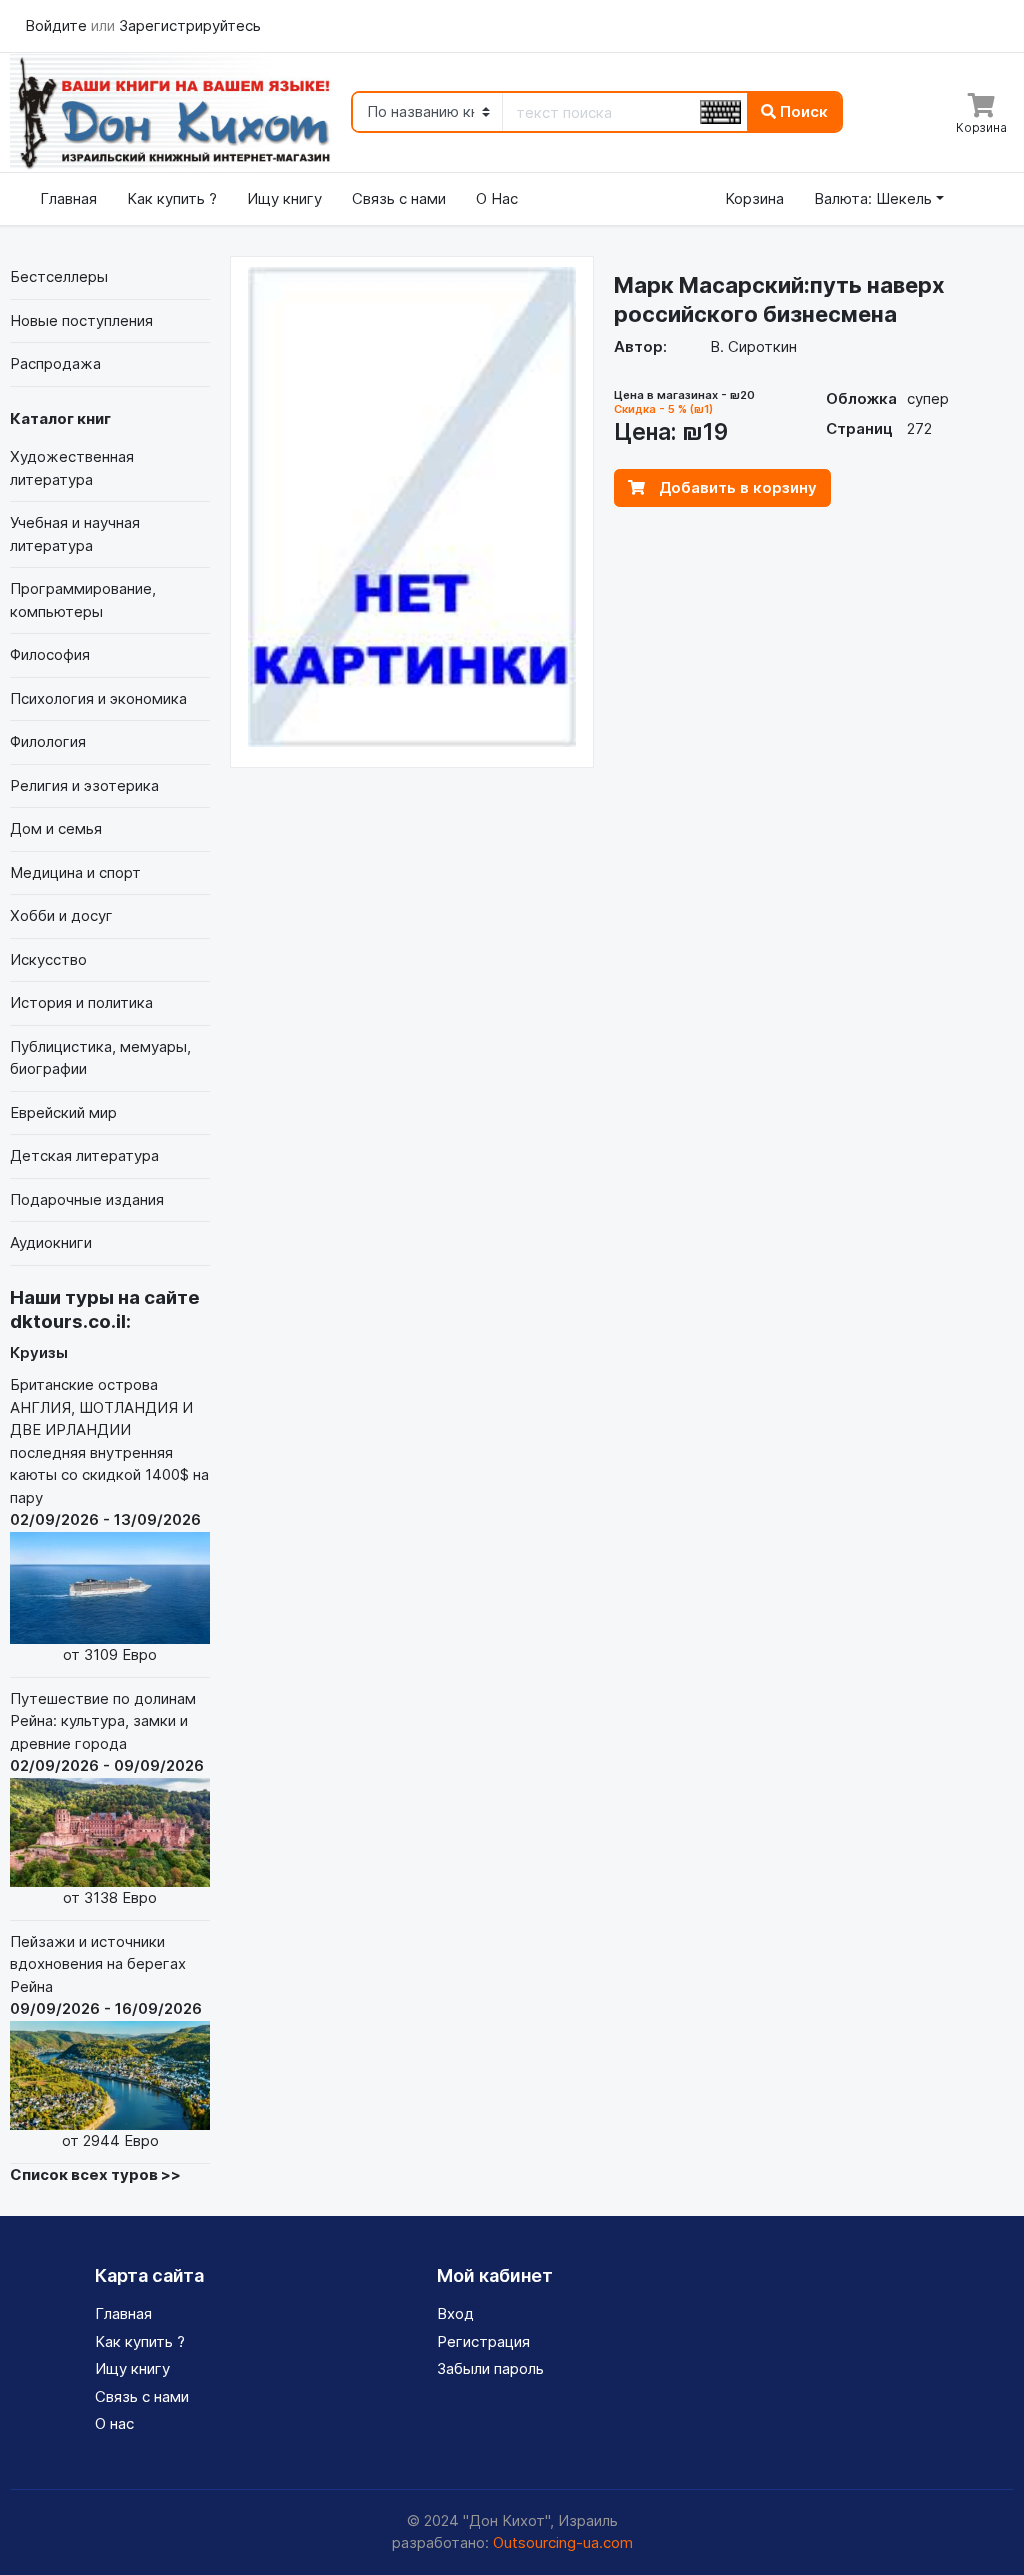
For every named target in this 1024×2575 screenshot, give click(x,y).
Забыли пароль (490, 2368)
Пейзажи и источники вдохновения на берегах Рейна (106, 2041)
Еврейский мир (63, 1112)
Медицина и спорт (75, 872)
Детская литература (84, 1155)
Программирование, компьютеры (83, 600)
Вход (455, 2313)
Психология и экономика (98, 698)
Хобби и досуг (61, 915)
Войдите (58, 25)
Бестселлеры (59, 276)
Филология (48, 741)
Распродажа (55, 363)
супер (928, 398)
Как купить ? (172, 198)
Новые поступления (81, 320)
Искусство (48, 959)
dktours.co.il (68, 1321)
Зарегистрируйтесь (190, 25)
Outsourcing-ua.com (563, 2542)
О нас (114, 2423)
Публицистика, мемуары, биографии (100, 1058)
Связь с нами (399, 198)
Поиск (802, 111)
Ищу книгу (284, 198)
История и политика (81, 1002)
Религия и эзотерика (84, 785)
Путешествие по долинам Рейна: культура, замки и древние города (107, 1798)
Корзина (754, 198)
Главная (68, 198)
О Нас (497, 198)
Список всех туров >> (95, 2174)
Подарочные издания (87, 1199)
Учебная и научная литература (75, 534)
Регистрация (483, 2341)
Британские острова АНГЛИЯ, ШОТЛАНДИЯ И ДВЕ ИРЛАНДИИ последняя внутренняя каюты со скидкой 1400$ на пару (109, 1519)
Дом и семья (56, 828)
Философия (50, 654)
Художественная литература (72, 468)
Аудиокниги (51, 1242)
